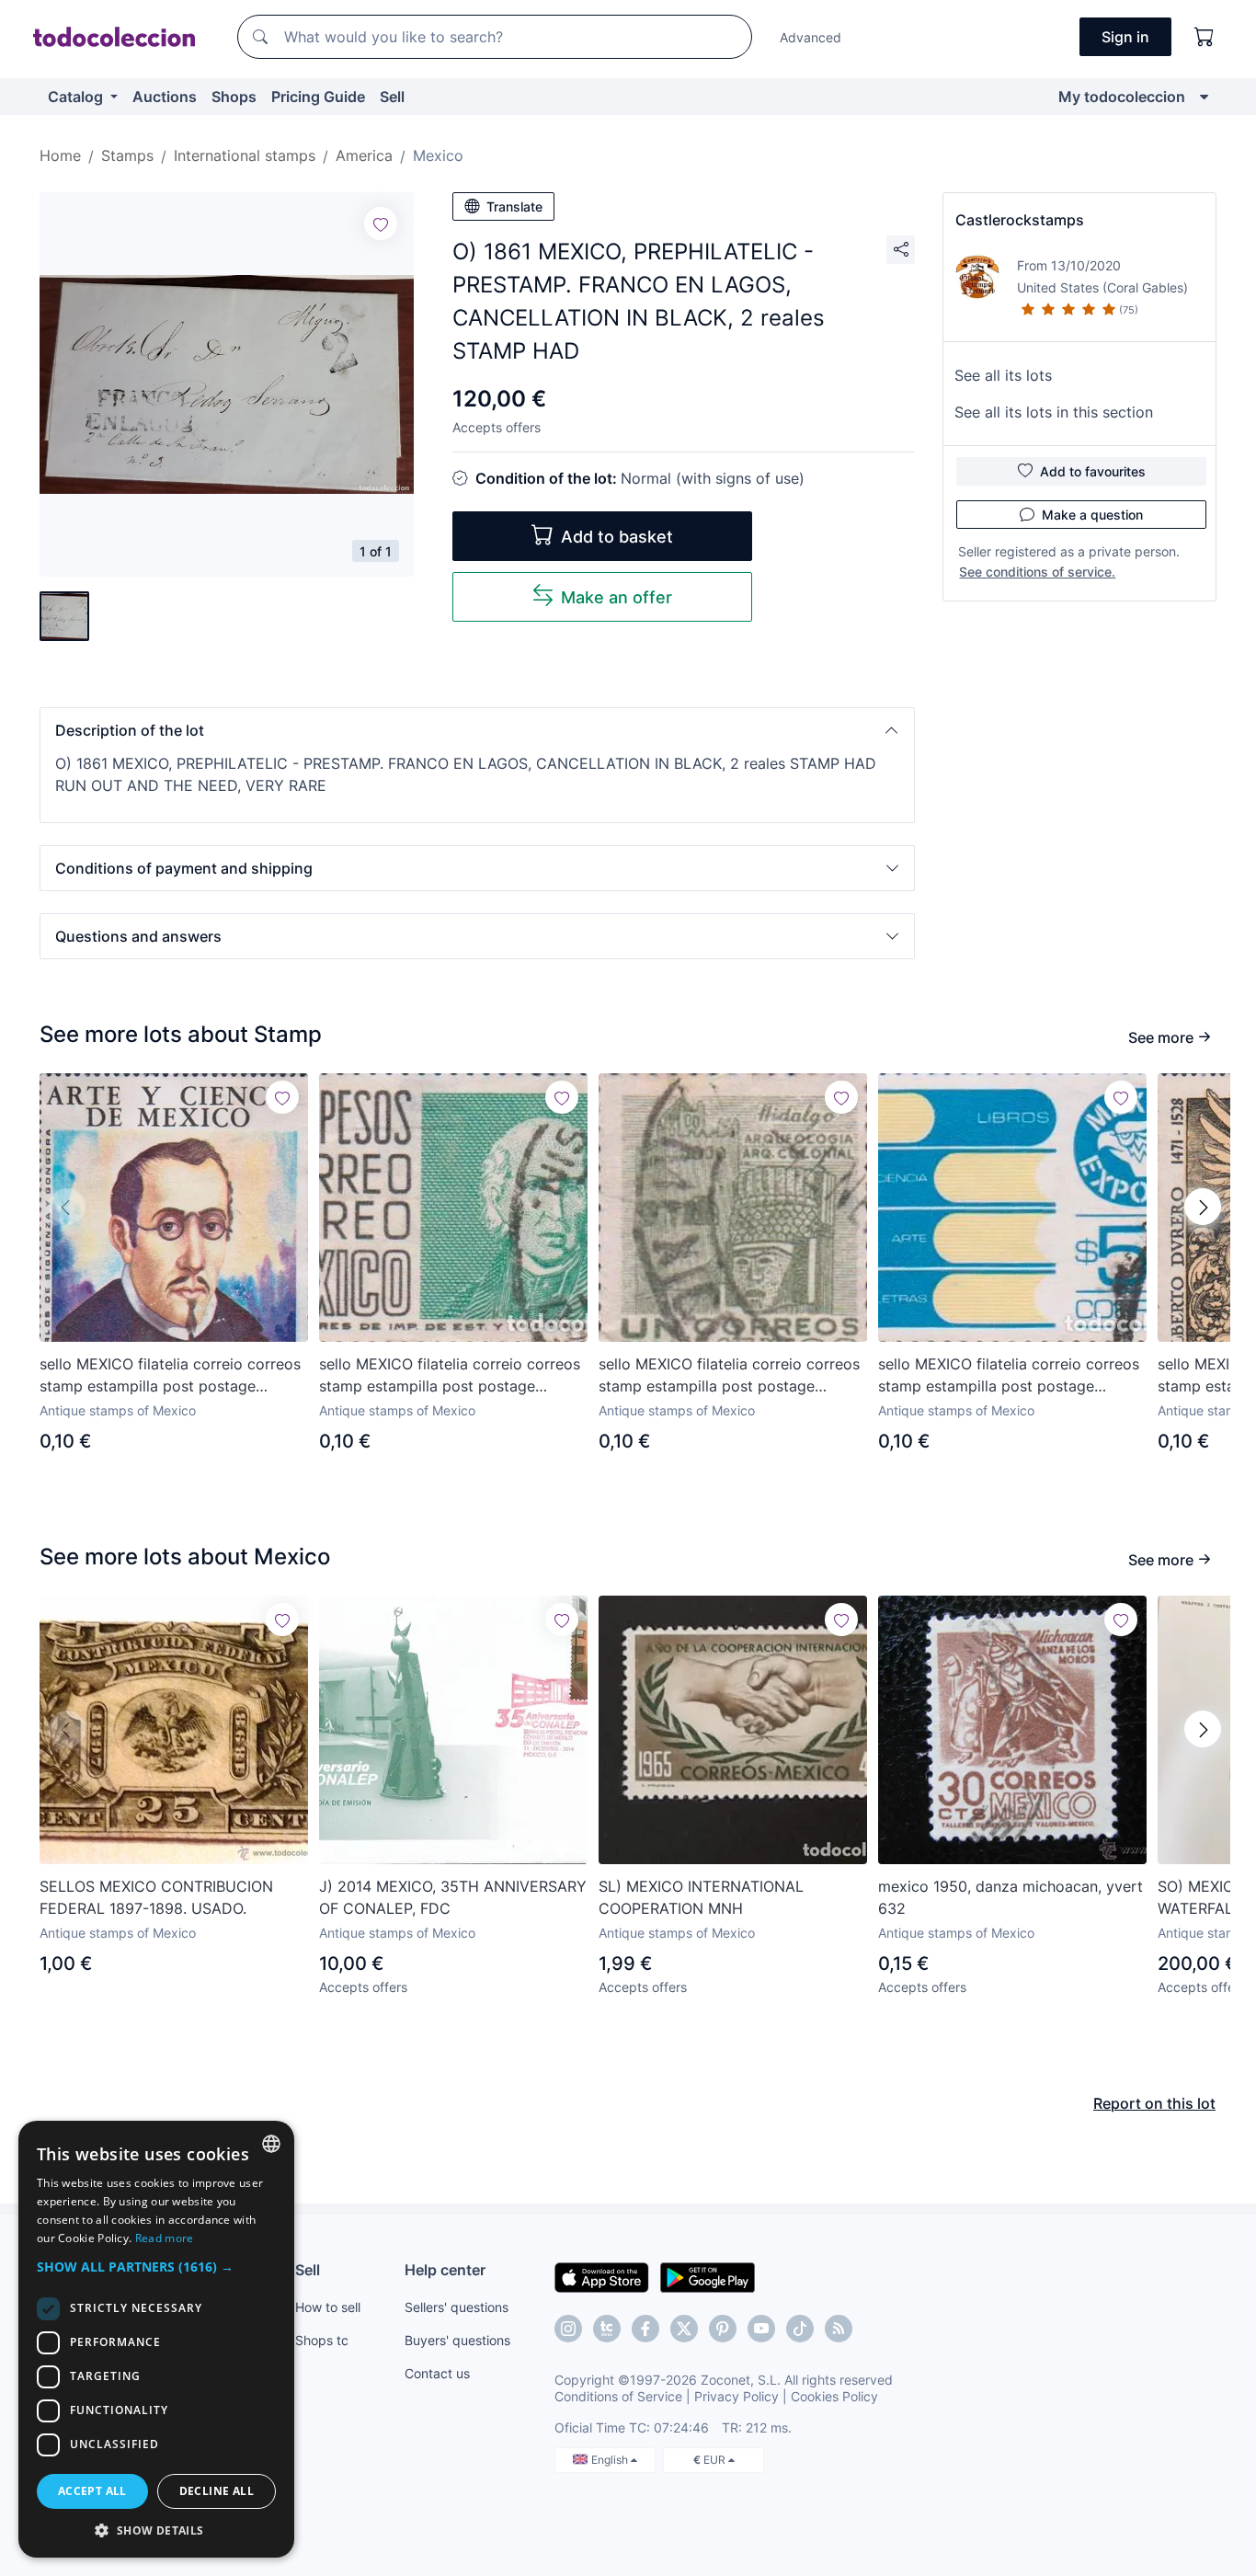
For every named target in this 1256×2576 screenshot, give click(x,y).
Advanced (811, 37)
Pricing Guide (318, 97)
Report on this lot (1154, 2103)
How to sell (328, 2307)
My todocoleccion (1122, 97)
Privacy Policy (736, 2396)
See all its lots (1003, 375)
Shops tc (322, 2340)
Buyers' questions (457, 2340)
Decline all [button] (217, 2491)
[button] (477, 730)
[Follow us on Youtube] (761, 2329)
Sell (392, 97)
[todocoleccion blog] (839, 2329)
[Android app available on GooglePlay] (708, 2276)
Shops (234, 97)
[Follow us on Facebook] (645, 2329)
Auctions (165, 97)
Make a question (1092, 515)
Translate (514, 206)
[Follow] (381, 223)
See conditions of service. (1037, 572)
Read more (165, 2238)
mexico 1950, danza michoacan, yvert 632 (1011, 1897)
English (611, 2460)
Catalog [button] (77, 97)
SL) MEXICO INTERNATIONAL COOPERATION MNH (701, 1897)
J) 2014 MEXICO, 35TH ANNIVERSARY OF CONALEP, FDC (453, 1897)
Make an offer (617, 597)
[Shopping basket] (1205, 37)
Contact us (437, 2373)
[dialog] (156, 2339)
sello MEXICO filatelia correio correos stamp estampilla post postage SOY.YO (170, 1376)
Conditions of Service (618, 2396)
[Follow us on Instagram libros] (607, 2329)
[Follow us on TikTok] (800, 2329)
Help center (445, 2270)
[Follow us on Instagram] (568, 2329)
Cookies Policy (834, 2396)
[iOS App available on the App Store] (602, 2276)
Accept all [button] (92, 2491)
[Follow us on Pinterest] (723, 2329)
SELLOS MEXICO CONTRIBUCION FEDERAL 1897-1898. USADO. (156, 1897)
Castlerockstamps (1020, 220)
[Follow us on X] (684, 2329)
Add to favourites (1093, 471)
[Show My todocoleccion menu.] (1204, 97)
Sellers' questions (457, 2307)
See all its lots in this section (1054, 412)
